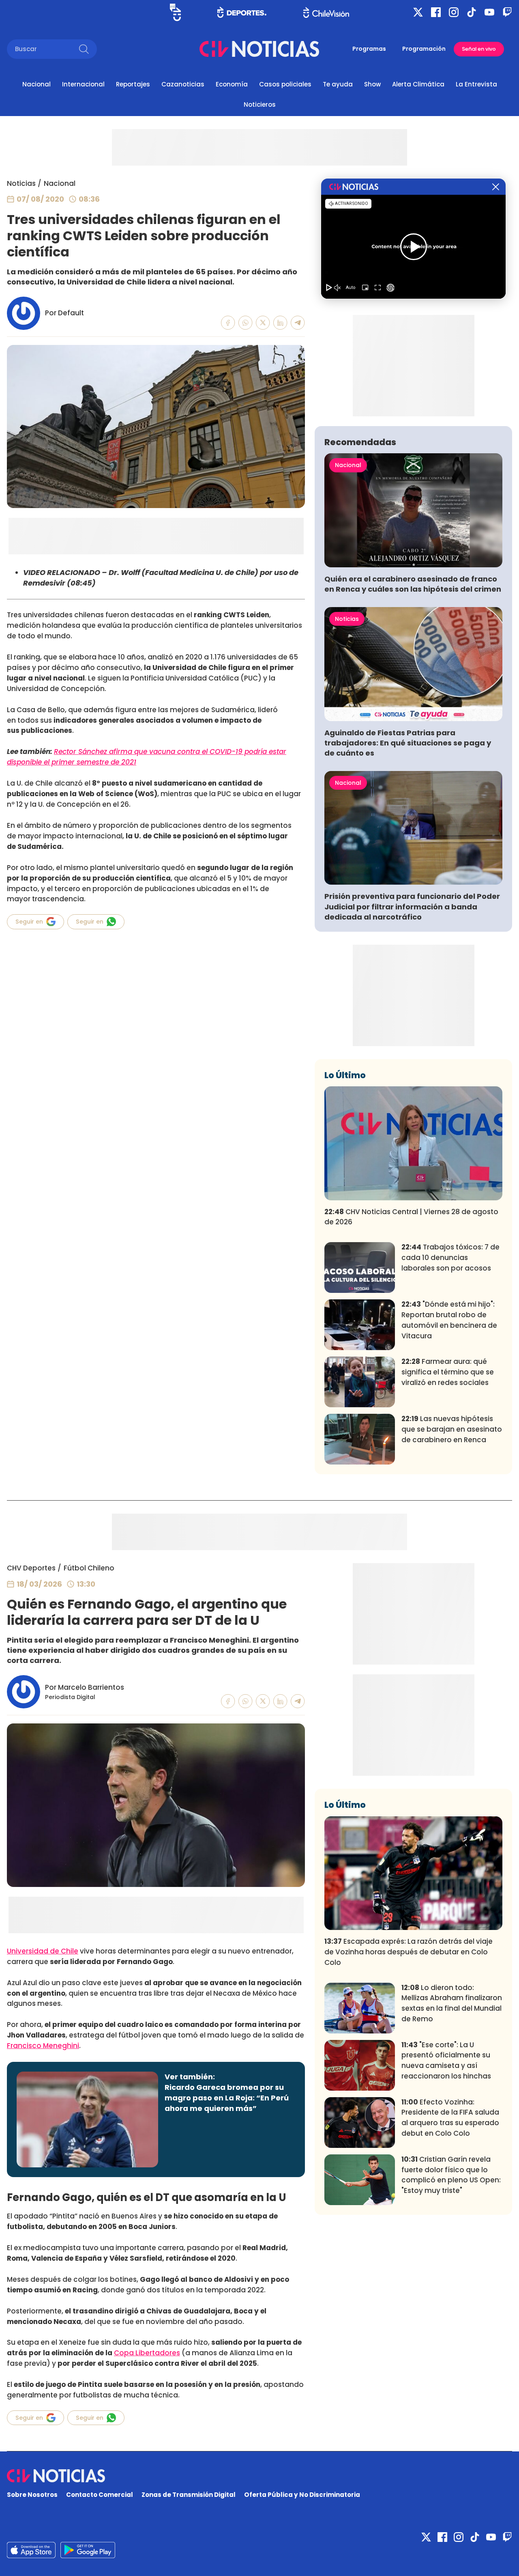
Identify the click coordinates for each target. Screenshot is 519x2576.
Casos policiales (285, 84)
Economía (232, 84)
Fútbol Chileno (89, 1568)
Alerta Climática (418, 84)
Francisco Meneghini (43, 2046)
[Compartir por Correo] (298, 323)
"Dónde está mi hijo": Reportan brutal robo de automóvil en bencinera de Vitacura (449, 1320)
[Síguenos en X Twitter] (418, 12)
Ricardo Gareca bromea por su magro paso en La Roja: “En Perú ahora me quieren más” (227, 2098)
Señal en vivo (479, 49)
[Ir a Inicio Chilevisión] (326, 12)
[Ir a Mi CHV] (175, 12)
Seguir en (29, 922)
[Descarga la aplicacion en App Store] (88, 2550)
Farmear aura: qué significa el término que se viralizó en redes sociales (448, 1372)
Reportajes (133, 84)
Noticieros (260, 104)
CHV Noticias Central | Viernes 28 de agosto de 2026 (411, 1217)
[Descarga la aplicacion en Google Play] (31, 2550)
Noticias (21, 183)
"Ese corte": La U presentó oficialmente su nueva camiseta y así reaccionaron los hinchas (446, 2060)
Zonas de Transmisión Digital (189, 2495)
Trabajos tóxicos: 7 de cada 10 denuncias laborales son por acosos (450, 1258)
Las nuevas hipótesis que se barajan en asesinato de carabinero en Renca (452, 1429)
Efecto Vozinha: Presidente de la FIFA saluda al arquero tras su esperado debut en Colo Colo (450, 2118)
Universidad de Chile (43, 1951)
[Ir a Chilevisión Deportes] (242, 12)
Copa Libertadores (147, 2353)
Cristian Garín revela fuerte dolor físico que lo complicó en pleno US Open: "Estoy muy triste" (451, 2175)
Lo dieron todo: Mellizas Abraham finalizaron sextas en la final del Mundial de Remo (452, 2003)
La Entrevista (476, 84)
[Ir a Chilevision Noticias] (259, 2476)
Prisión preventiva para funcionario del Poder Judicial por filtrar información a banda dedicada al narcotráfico (412, 906)
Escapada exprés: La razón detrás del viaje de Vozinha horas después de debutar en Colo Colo (409, 1952)
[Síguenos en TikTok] (472, 12)
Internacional (83, 84)
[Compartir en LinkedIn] (280, 323)
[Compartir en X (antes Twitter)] (263, 323)
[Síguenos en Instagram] (454, 12)
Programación (424, 49)
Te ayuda (338, 84)
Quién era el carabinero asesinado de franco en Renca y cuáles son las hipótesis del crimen (413, 584)
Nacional (36, 84)
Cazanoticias (183, 84)
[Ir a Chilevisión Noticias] (259, 49)
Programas (369, 49)
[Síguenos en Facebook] (436, 12)
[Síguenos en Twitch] (507, 12)
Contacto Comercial (100, 2495)
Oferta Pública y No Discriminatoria (302, 2495)
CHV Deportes (31, 1568)
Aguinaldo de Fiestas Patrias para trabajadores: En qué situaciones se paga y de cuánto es (408, 743)
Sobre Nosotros (32, 2495)
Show (372, 84)
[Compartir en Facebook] (228, 323)
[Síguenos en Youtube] (489, 12)
